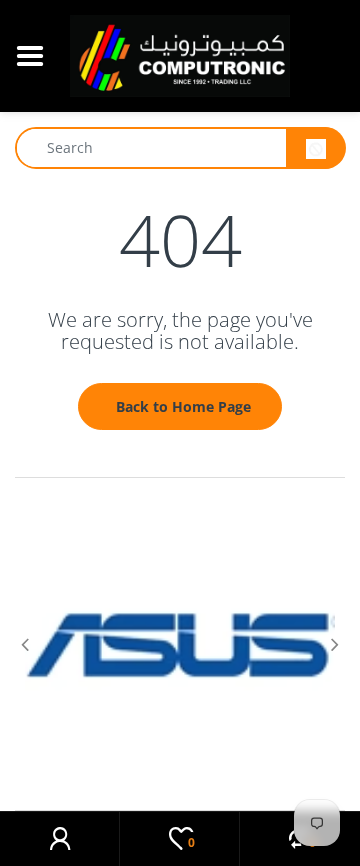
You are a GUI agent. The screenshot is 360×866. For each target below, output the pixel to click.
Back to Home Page (183, 406)
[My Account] (59, 839)
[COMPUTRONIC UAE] (180, 54)
